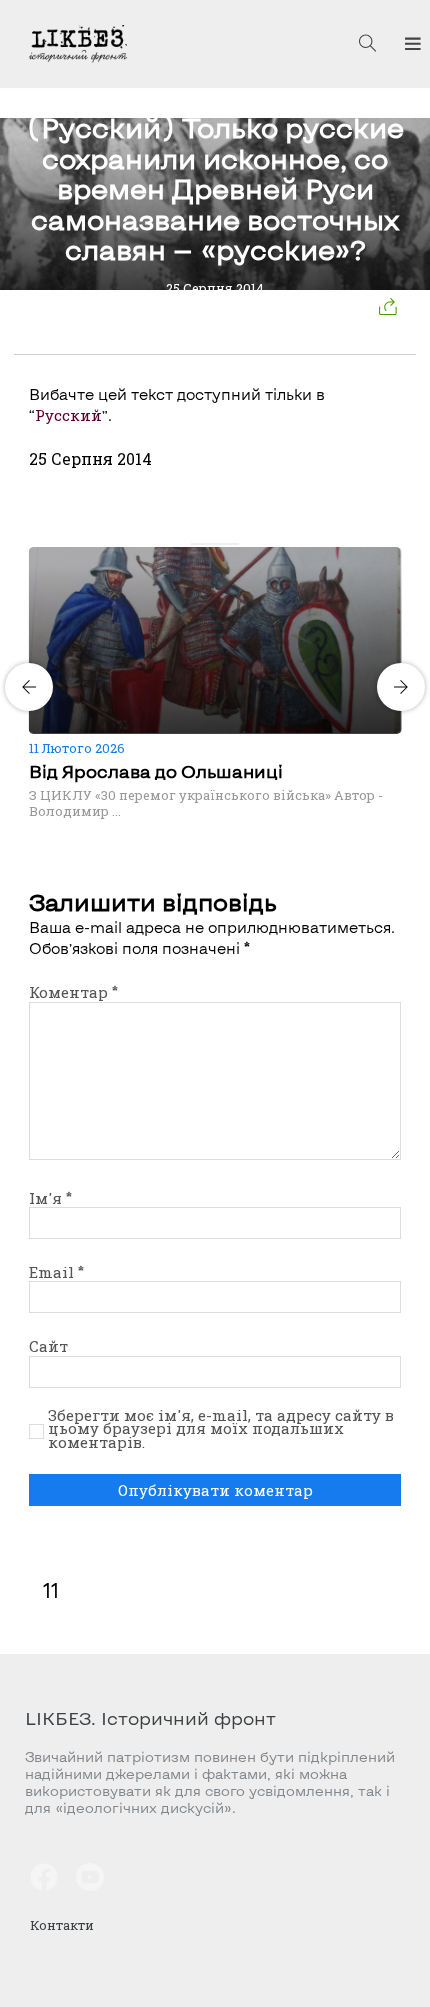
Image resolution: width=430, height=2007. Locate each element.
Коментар (73, 992)
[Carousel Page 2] (209, 544)
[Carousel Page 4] (233, 544)
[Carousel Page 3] (221, 544)
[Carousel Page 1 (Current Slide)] (197, 544)
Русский (68, 415)
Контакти (62, 1925)
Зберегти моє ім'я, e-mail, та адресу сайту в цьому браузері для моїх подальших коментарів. (221, 1429)
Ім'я (50, 1198)
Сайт (48, 1346)
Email (56, 1272)
